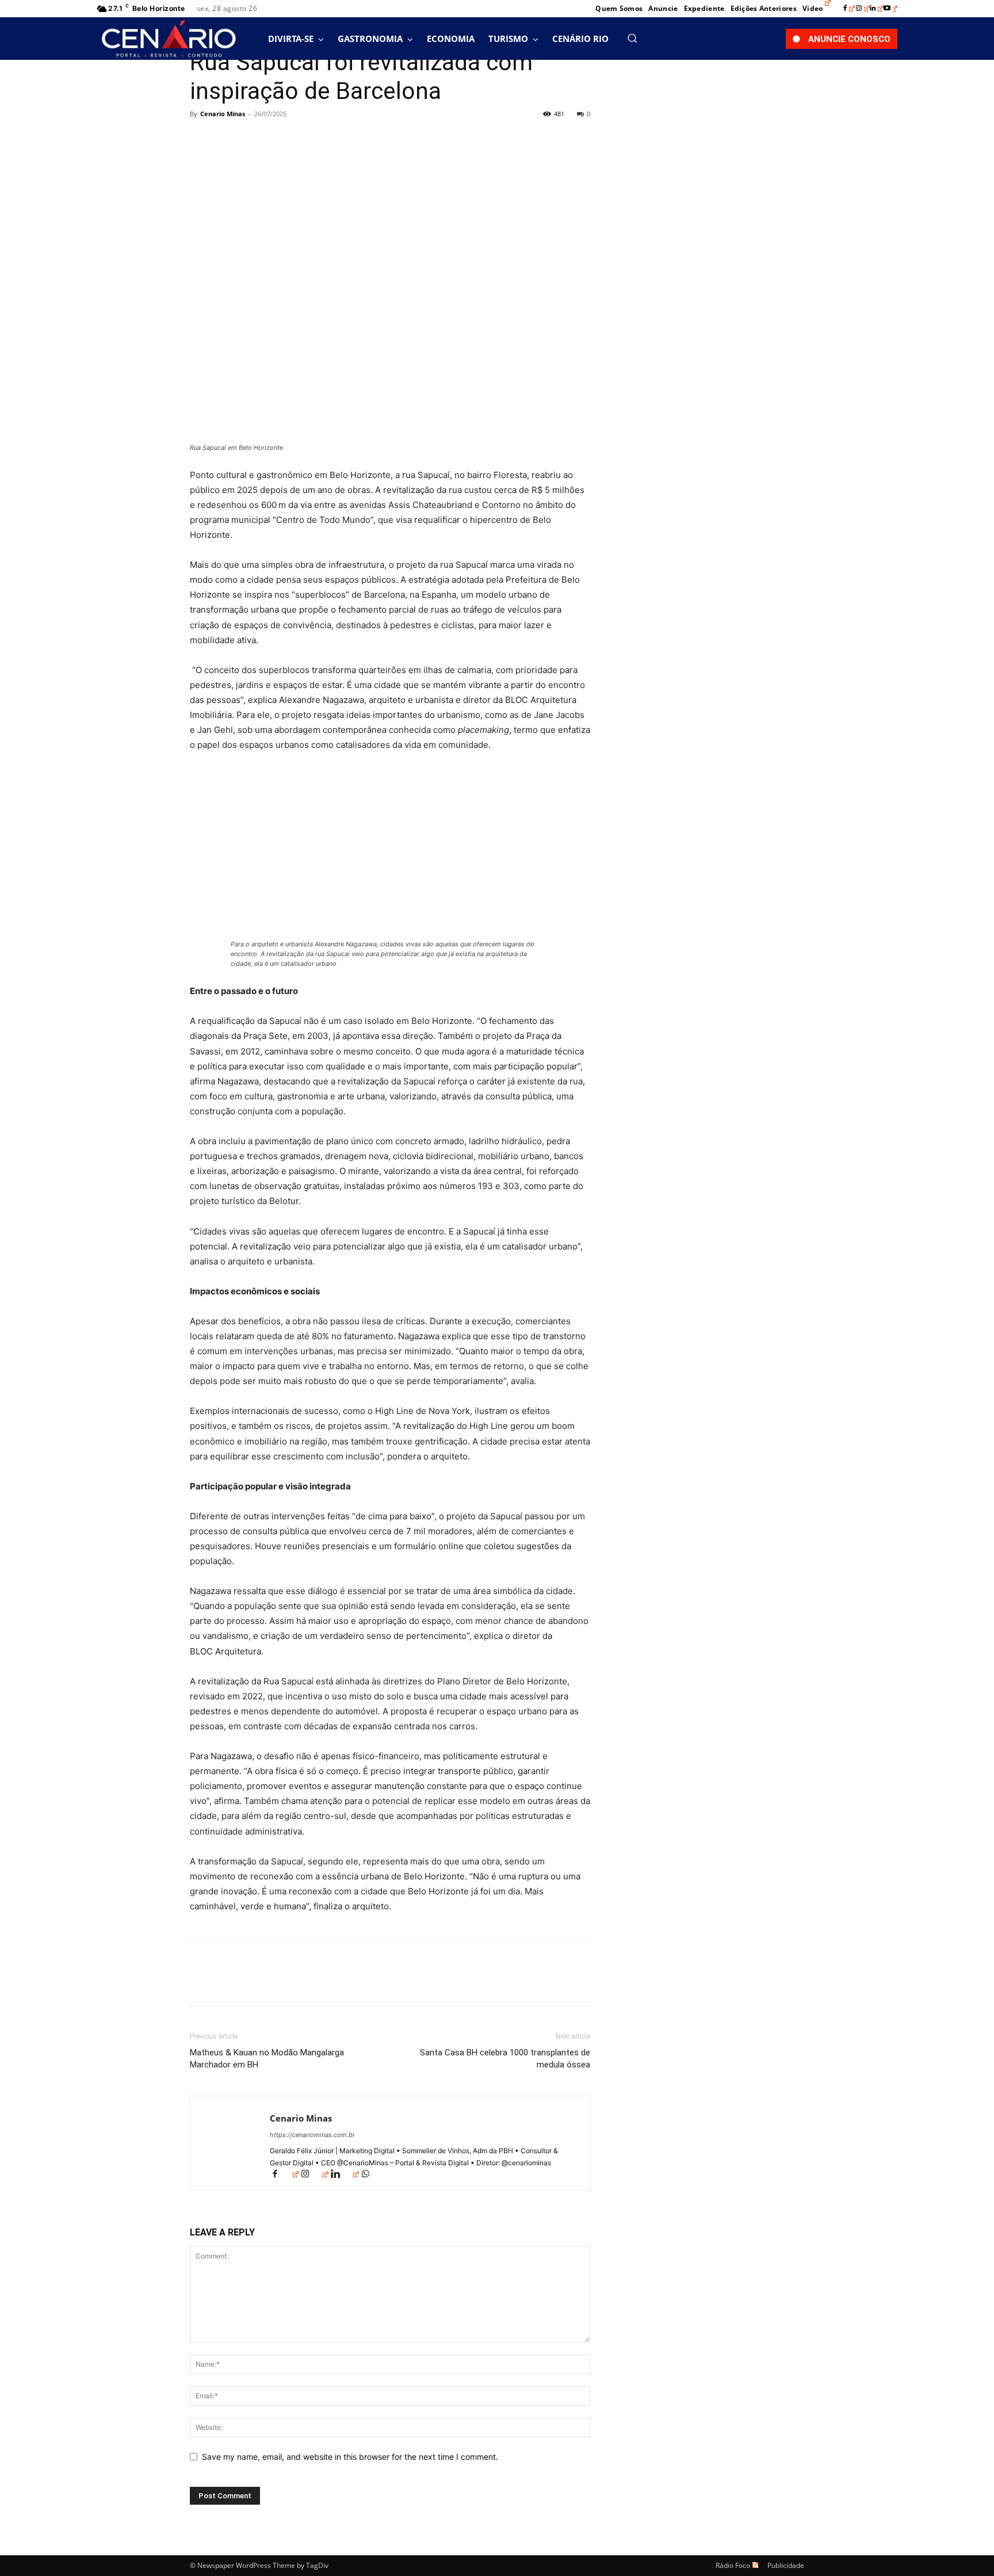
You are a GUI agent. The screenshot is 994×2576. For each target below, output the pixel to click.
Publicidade (786, 2565)
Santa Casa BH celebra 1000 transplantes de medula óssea (505, 2059)
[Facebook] (849, 9)
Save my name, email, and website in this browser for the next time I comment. (350, 2457)
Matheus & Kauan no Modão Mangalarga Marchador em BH (267, 2059)
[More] (308, 140)
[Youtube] (890, 9)
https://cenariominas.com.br (312, 2135)
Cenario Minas (223, 114)
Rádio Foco (733, 2565)
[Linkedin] (877, 9)
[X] (228, 140)
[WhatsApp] (281, 140)
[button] (632, 38)
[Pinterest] (254, 140)
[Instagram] (863, 9)
